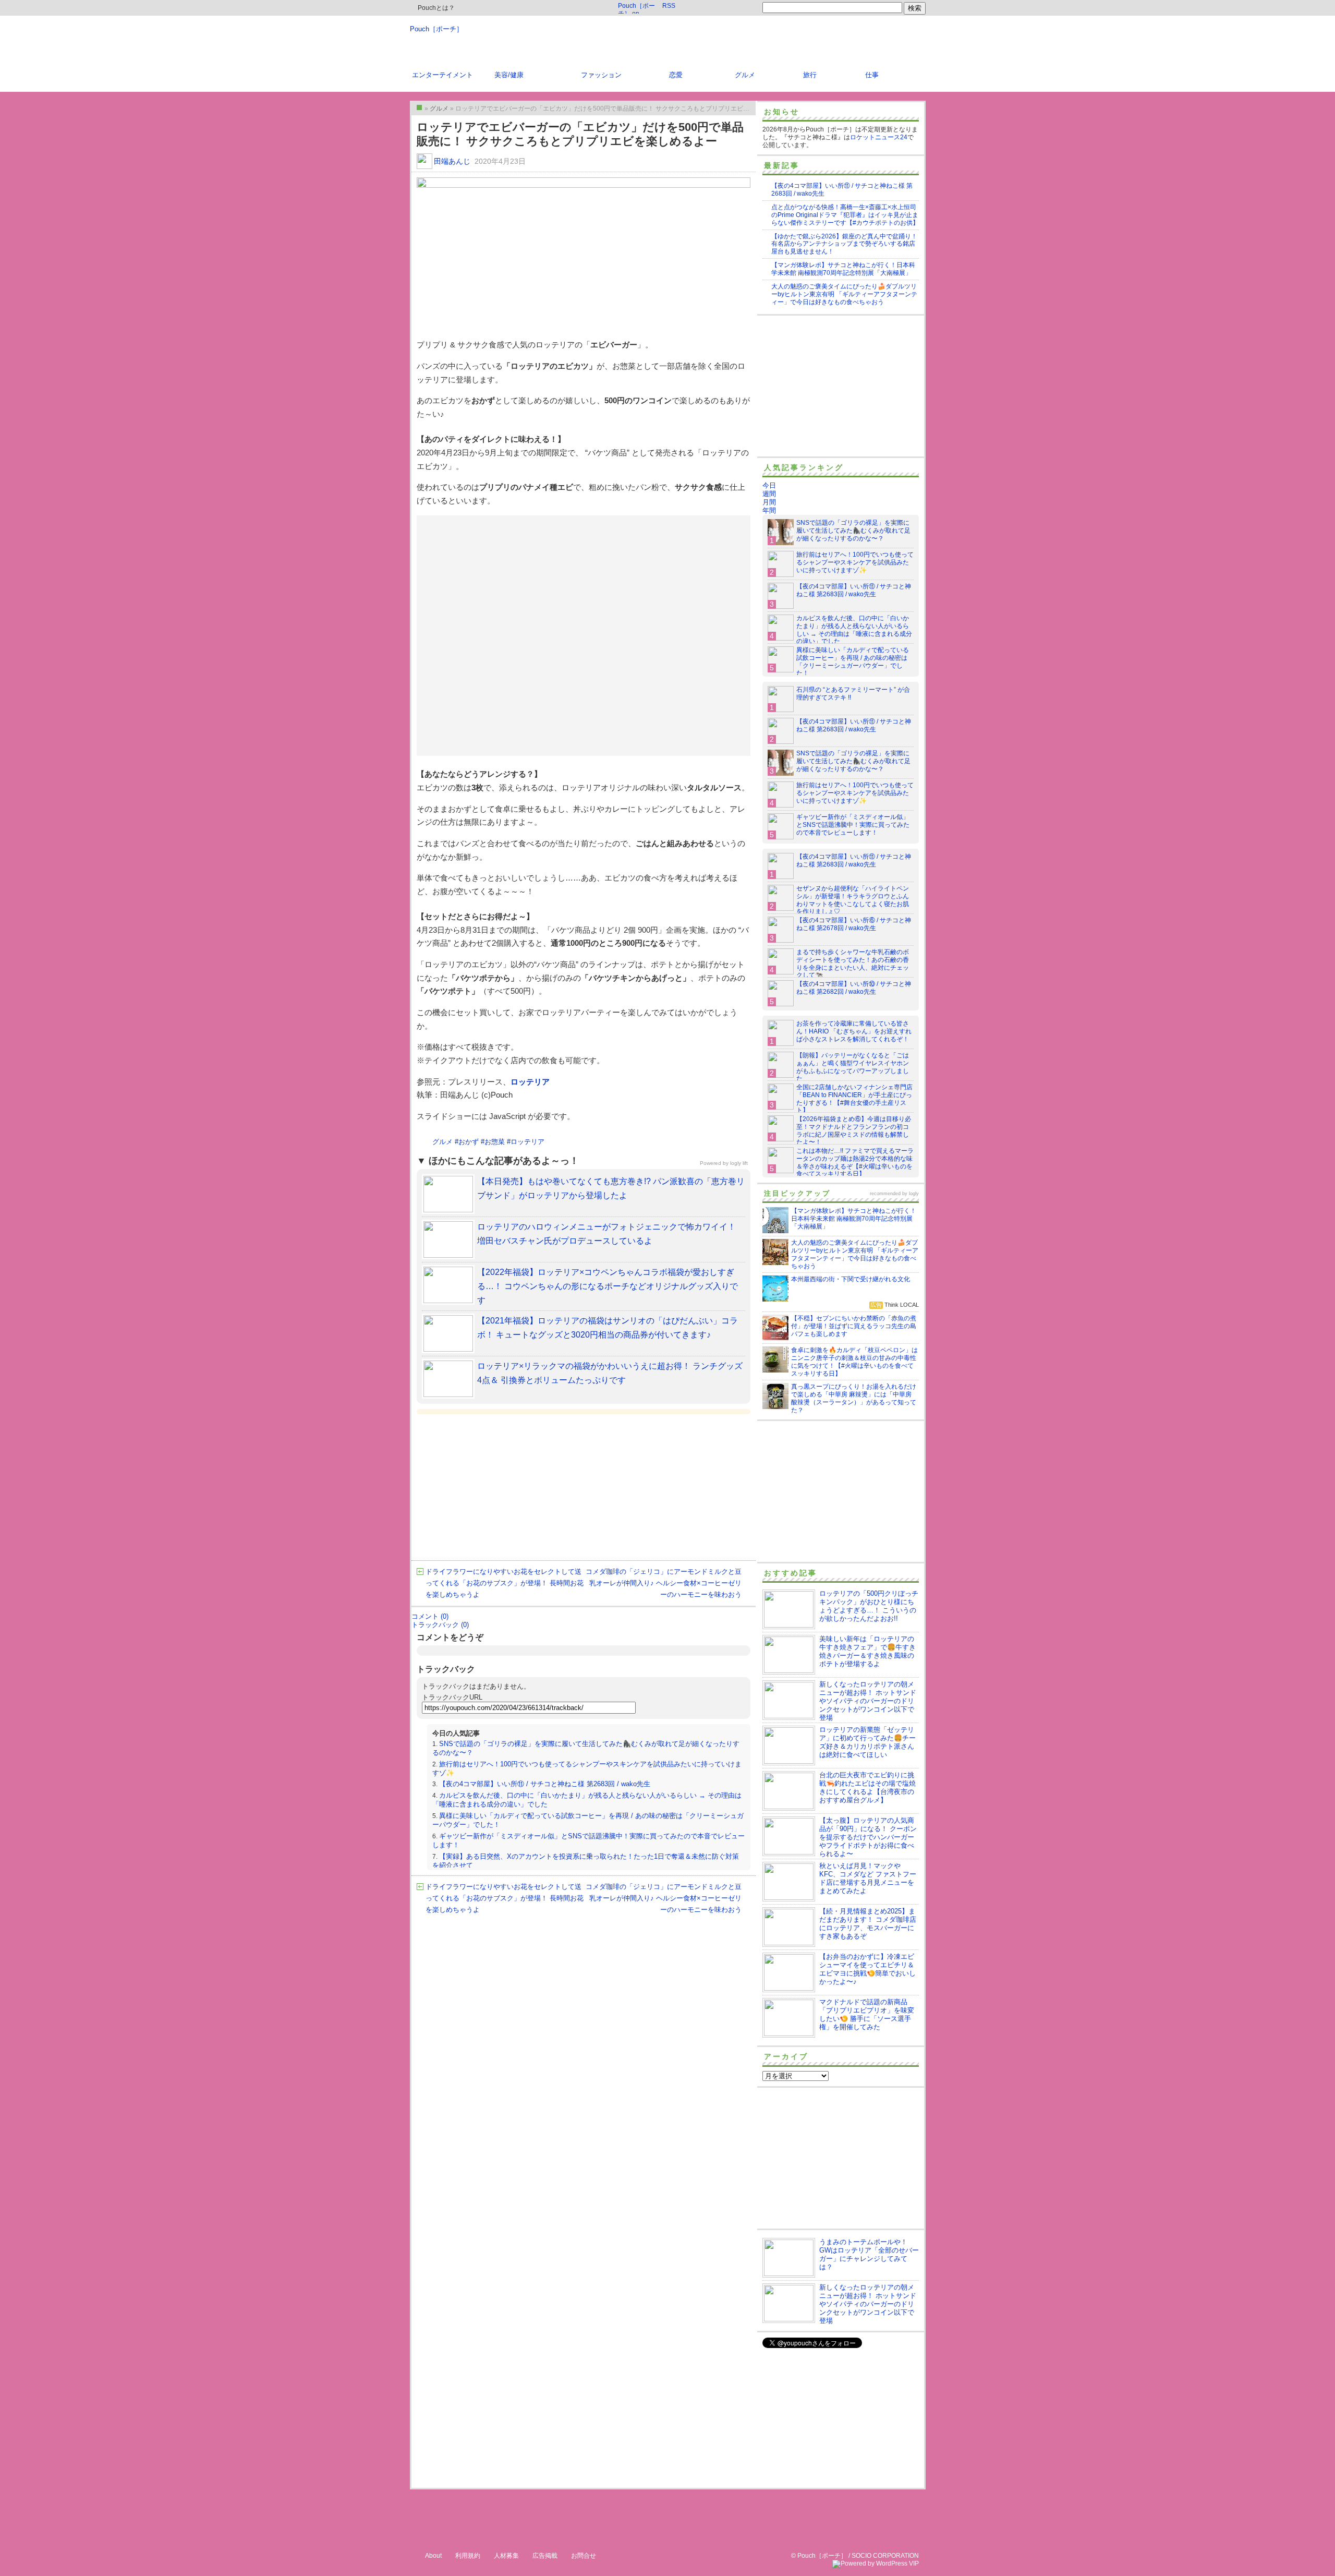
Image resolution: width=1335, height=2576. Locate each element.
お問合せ (584, 2556)
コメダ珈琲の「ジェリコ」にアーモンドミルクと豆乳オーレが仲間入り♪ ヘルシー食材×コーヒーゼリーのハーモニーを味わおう (664, 1583)
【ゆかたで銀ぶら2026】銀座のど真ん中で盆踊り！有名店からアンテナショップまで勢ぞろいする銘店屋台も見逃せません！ (844, 244)
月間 (769, 502)
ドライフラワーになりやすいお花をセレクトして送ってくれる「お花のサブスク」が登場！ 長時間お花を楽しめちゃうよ (505, 1583)
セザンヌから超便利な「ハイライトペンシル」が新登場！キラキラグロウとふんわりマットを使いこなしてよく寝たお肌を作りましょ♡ (853, 900)
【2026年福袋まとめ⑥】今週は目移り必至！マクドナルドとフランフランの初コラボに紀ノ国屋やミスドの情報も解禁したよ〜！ (854, 1131)
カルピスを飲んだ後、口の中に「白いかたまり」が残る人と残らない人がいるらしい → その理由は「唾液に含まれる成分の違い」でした (854, 630)
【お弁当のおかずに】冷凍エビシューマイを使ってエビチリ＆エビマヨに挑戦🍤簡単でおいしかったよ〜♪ (867, 1969)
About (433, 2556)
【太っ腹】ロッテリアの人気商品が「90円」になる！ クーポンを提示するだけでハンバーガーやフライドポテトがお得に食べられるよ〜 (868, 1837)
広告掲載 (545, 2556)
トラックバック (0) (440, 1625)
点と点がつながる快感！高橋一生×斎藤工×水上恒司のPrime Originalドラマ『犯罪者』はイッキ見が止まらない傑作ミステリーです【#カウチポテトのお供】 (845, 215)
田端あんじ (452, 161)
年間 (769, 510)
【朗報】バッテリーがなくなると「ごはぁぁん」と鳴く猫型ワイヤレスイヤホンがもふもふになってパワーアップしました (853, 1067)
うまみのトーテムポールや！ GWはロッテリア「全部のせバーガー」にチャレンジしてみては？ (869, 2254)
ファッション (601, 75)
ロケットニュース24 (879, 137)
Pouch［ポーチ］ (436, 29)
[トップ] (419, 107)
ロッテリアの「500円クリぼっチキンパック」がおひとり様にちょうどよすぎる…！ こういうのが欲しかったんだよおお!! (869, 1606)
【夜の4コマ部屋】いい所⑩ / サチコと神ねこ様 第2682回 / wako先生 (854, 988)
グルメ (745, 75)
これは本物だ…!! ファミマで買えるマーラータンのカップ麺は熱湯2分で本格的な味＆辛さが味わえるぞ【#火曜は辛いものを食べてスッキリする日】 (855, 1163)
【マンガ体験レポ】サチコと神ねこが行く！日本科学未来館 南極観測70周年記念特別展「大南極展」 (843, 269)
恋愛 (676, 75)
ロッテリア (530, 1082)
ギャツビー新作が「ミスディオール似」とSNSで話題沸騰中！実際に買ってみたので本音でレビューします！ (853, 825)
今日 (769, 485)
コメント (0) (430, 1616)
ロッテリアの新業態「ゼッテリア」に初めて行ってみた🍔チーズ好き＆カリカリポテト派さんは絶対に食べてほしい (867, 1742)
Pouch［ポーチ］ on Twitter (636, 8)
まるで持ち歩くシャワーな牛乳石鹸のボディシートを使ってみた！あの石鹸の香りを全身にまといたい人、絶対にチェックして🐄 (853, 964)
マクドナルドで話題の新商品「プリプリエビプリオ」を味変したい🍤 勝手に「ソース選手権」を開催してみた (867, 2014)
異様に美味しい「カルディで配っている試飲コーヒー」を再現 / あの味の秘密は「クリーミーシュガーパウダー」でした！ (853, 662)
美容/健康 (509, 75)
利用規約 (468, 2556)
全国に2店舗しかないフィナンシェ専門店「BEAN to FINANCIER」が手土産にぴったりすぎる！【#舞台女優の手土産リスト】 (854, 1099)
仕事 (872, 75)
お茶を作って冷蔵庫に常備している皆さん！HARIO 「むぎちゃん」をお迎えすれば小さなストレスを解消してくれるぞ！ (854, 1031)
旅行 (810, 75)
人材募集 (506, 2556)
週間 (769, 494)
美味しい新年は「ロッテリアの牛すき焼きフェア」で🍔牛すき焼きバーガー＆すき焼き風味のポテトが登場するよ (867, 1651)
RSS (669, 6)
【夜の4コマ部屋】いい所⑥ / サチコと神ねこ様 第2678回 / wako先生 (854, 924)
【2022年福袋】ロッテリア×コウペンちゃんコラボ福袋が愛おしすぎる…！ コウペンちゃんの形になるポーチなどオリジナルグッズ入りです (608, 1286)
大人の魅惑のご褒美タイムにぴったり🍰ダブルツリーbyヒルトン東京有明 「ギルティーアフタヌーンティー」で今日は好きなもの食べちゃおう (844, 294)
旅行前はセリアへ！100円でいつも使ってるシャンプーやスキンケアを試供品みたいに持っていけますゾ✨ (855, 562)
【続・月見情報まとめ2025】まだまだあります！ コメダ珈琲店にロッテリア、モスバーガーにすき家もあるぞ (868, 1924)
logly (914, 1194)
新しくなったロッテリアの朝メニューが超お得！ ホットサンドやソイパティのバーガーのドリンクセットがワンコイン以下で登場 (868, 1701)
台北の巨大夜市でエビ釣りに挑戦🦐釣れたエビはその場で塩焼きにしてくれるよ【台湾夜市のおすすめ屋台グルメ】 (867, 1787)
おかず (469, 1142)
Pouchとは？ (435, 8)
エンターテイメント (442, 75)
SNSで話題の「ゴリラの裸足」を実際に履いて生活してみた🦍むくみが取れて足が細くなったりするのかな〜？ (853, 531)
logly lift (739, 1163)
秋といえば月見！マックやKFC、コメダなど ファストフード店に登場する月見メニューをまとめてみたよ (868, 1878)
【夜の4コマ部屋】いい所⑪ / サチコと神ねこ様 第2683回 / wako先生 (545, 1784)
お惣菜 (495, 1142)
